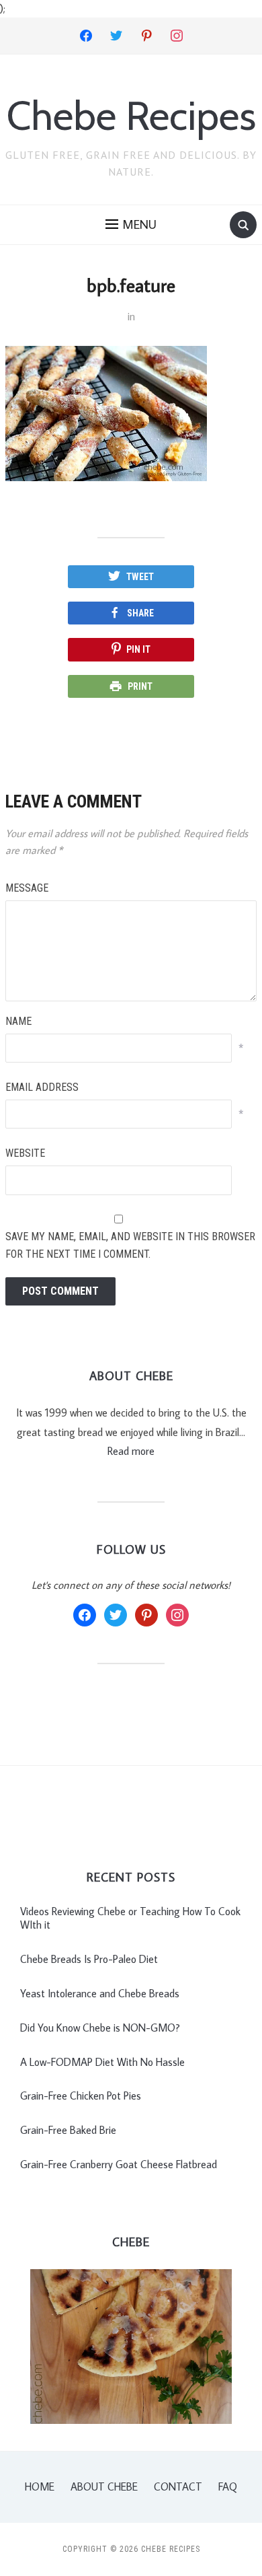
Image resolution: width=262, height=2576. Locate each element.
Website (25, 1153)
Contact (178, 2486)
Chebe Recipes (131, 115)
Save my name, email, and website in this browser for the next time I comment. (130, 1245)
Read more (131, 1451)
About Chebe (104, 2486)
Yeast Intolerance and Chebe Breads (100, 1993)
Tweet (140, 577)
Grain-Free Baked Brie (68, 2130)
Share (140, 613)
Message (27, 888)
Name (18, 1021)
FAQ (228, 2486)
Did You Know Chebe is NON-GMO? (100, 2028)
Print (140, 686)
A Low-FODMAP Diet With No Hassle (102, 2062)
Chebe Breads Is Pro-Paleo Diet (89, 1959)
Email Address (42, 1087)
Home (40, 2486)
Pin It (138, 649)
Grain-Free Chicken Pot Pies (81, 2096)
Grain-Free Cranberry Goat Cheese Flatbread (119, 2164)
